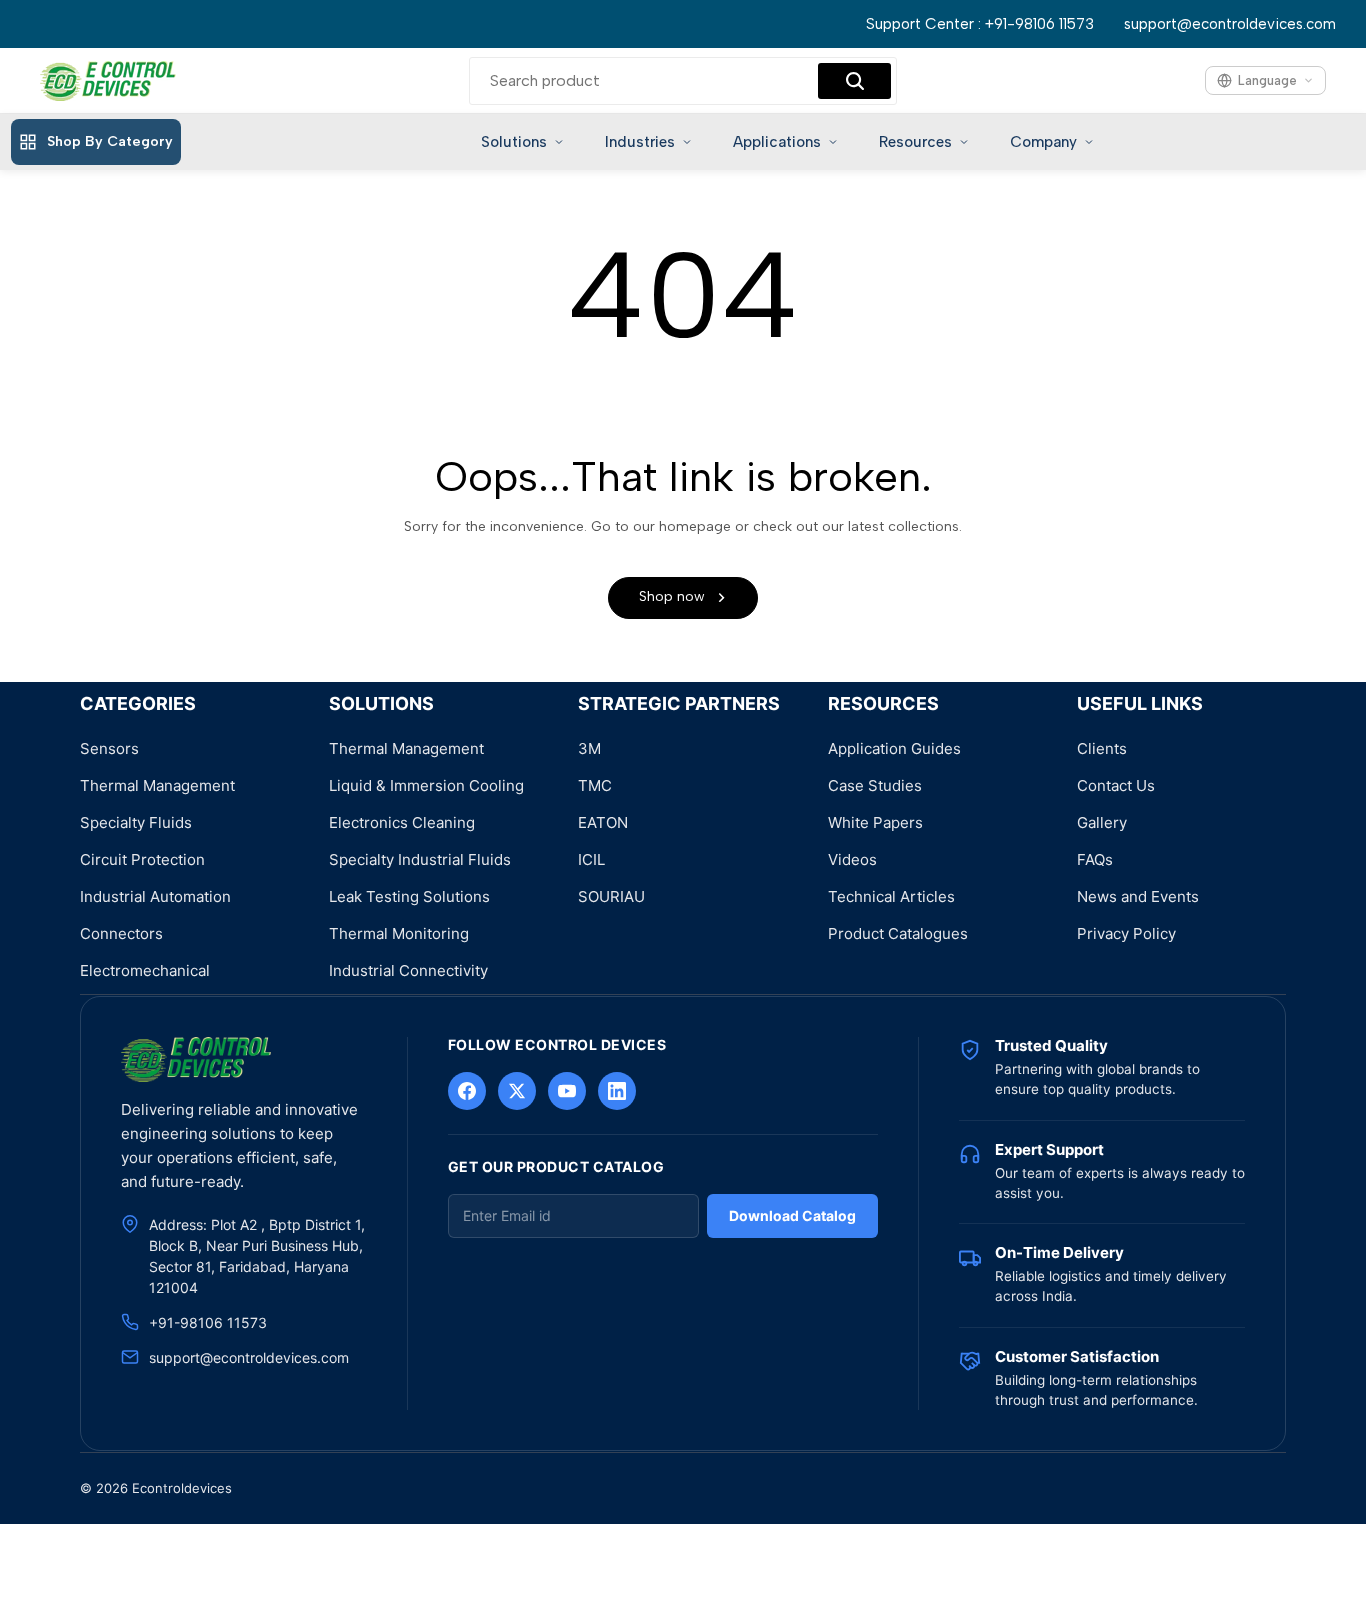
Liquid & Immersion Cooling (426, 785)
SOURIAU (611, 896)
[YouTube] (567, 1091)
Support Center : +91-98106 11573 (980, 24)
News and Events (1138, 896)
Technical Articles (891, 896)
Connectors (121, 933)
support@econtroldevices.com (1230, 24)
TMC (595, 785)
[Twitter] (517, 1091)
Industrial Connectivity (408, 970)
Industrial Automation (155, 896)
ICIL (591, 859)
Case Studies (875, 785)
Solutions (514, 142)
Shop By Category (110, 141)
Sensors (109, 748)
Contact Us (1116, 785)
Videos (852, 859)
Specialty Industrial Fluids (420, 859)
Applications (777, 142)
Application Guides (894, 748)
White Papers (875, 822)
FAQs (1095, 859)
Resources (915, 142)
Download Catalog (792, 1215)
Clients (1102, 748)
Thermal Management (157, 785)
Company (1043, 142)
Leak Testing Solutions (409, 896)
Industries (640, 142)
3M (589, 748)
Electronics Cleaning (402, 822)
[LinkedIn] (617, 1091)
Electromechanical (145, 970)
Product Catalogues (898, 933)
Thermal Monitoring (399, 933)
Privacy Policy (1126, 933)
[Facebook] (467, 1091)
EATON (603, 822)
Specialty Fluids (136, 822)
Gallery (1102, 822)
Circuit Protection (142, 859)
